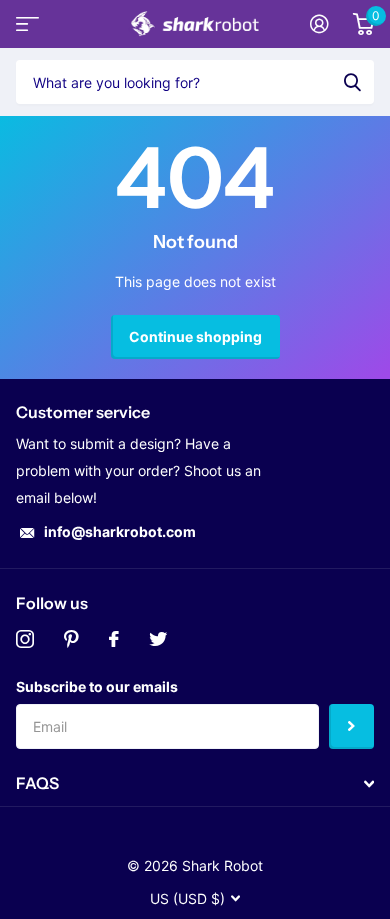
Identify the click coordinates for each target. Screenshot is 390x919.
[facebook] (114, 639)
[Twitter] (158, 639)
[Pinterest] (71, 639)
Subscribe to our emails (97, 686)
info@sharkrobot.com (120, 531)
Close (195, 784)
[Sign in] (319, 24)
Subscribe (351, 726)
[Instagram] (25, 639)
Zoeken (352, 82)
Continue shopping (195, 336)
